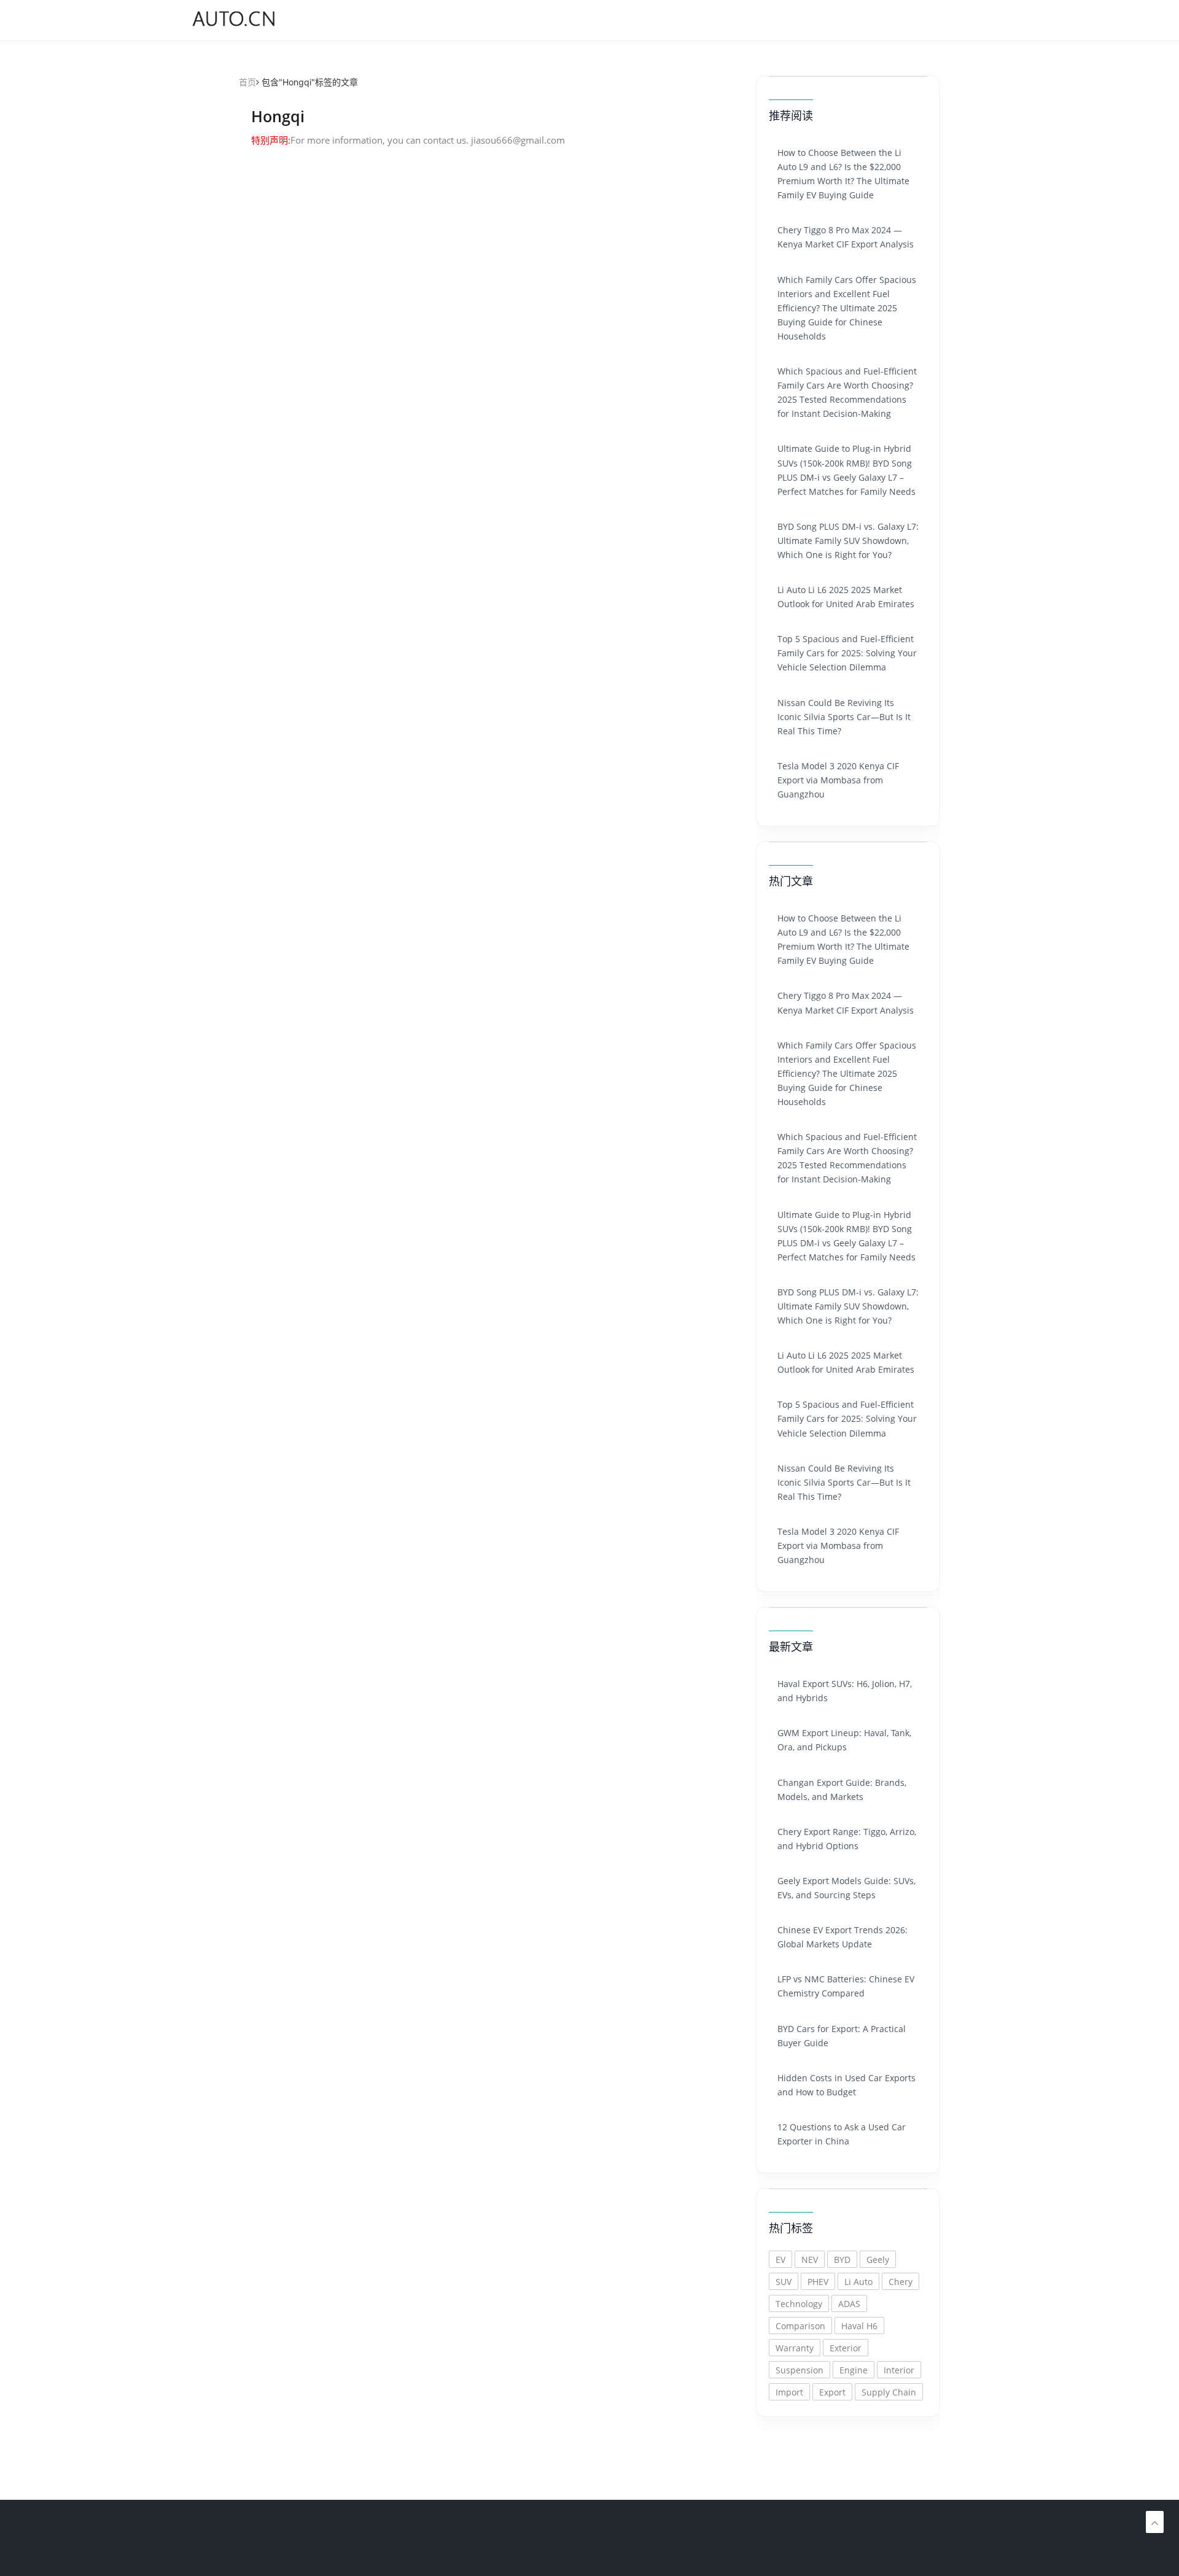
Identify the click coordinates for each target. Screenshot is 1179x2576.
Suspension (800, 2370)
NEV (810, 2260)
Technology (799, 2304)
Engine (854, 2370)
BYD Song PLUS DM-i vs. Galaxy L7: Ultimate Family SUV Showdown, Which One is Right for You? (848, 541)
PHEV (818, 2282)
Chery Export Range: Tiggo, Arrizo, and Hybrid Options (847, 1839)
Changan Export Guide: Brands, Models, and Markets (842, 1790)
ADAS (849, 2304)
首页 (247, 82)
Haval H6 (859, 2326)
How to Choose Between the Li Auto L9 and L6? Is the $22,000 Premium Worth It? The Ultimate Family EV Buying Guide (843, 174)
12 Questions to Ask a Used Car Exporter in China (842, 2134)
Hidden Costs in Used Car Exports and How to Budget (846, 2085)
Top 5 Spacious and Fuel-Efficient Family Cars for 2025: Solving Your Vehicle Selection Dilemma (847, 653)
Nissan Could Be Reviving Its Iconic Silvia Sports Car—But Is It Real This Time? (844, 717)
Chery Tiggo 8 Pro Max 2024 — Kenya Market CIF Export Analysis (846, 237)
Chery (901, 2282)
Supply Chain (889, 2392)
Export (832, 2392)
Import (789, 2392)
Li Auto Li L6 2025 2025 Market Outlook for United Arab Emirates (846, 597)
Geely (878, 2260)
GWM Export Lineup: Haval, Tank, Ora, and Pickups (844, 1740)
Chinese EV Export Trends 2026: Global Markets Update (842, 1937)
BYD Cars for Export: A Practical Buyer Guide (842, 2036)
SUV (784, 2282)
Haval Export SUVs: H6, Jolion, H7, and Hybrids (845, 1691)
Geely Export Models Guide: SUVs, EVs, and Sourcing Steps (846, 1888)
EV (780, 2260)
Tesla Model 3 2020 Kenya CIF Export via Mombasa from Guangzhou (838, 780)
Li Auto (858, 2282)
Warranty (795, 2348)
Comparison (800, 2326)
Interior (899, 2370)
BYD (842, 2260)
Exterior (846, 2348)
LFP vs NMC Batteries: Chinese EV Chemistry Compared (846, 1986)
